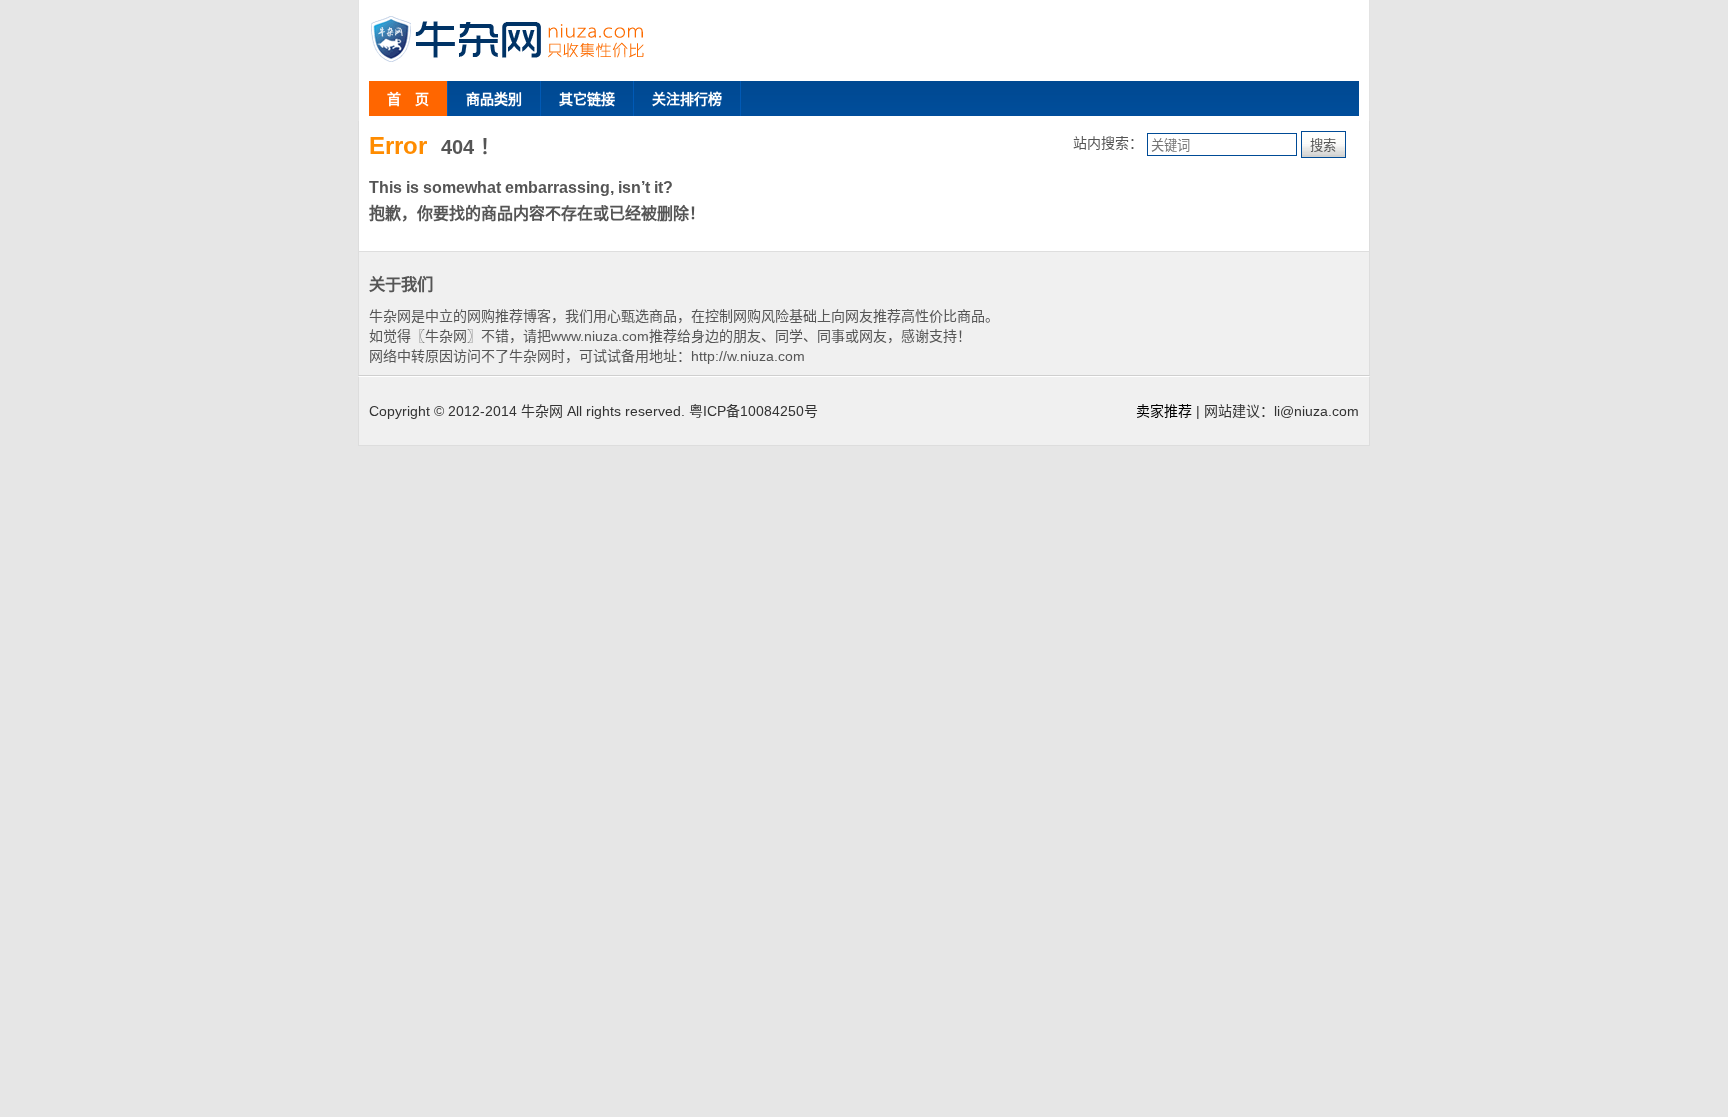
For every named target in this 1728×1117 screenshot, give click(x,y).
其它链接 (587, 99)
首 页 (408, 99)
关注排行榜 (687, 99)
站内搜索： (1108, 143)
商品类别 (494, 99)
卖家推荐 (1164, 411)
